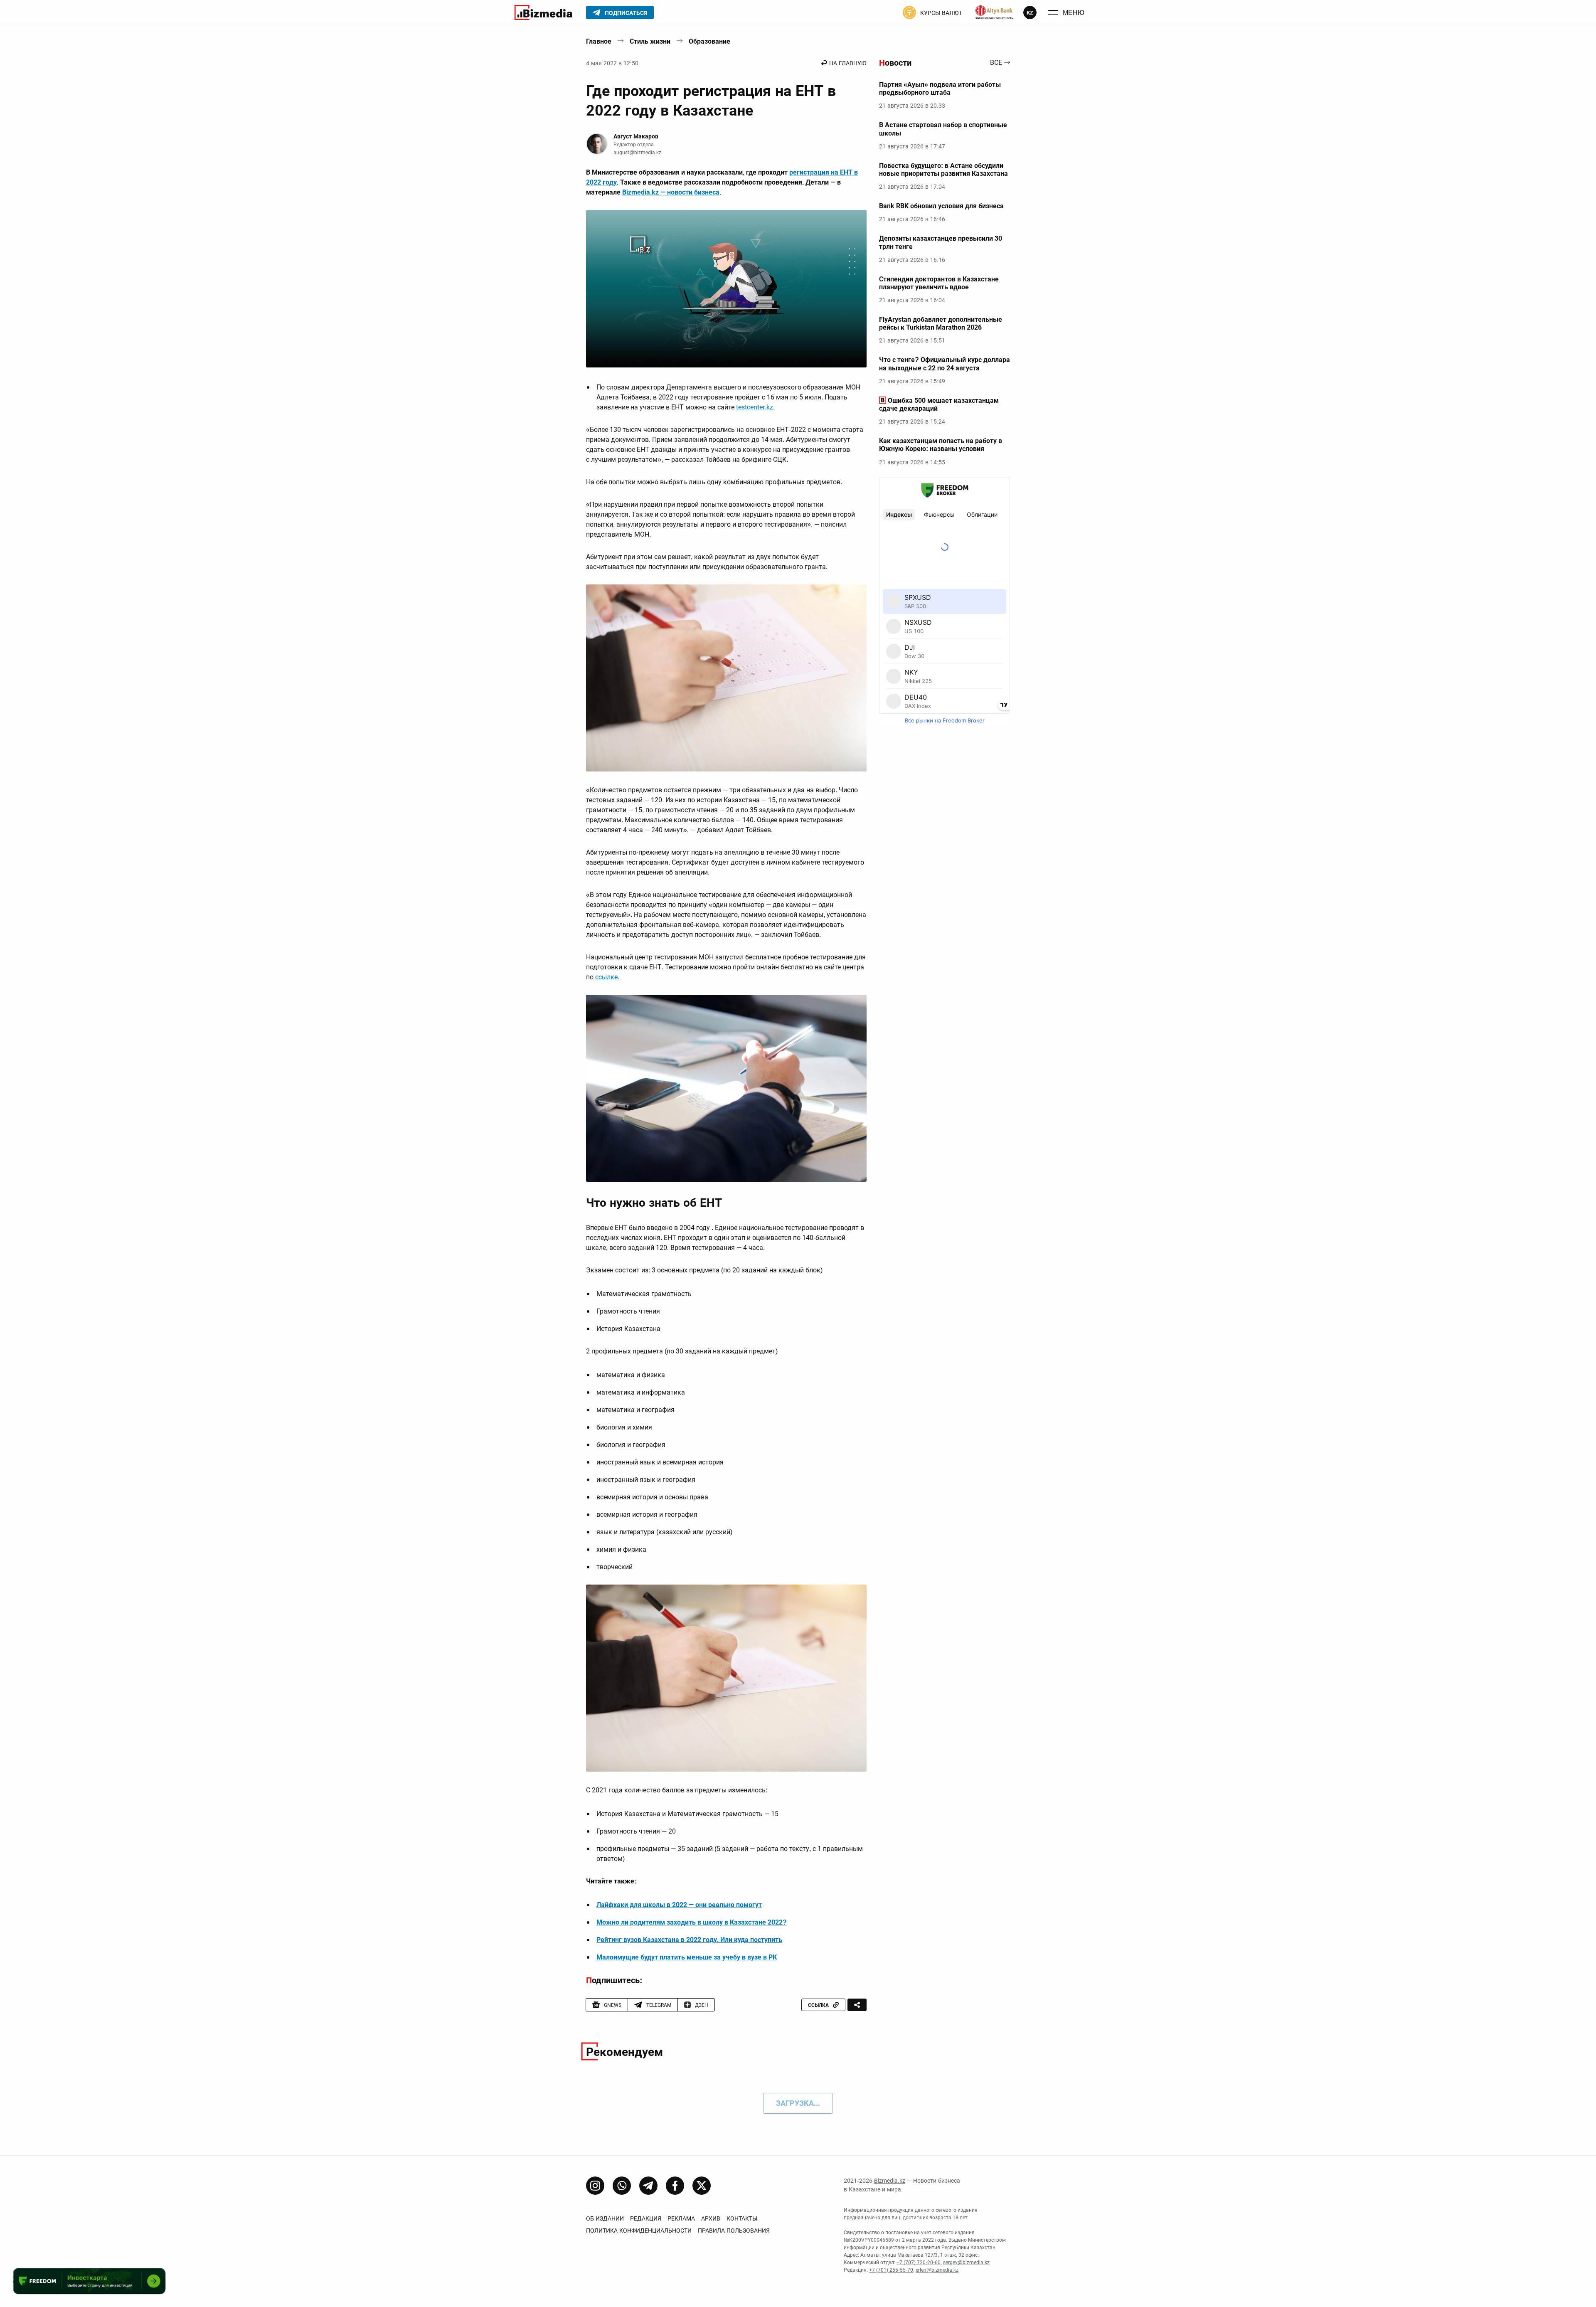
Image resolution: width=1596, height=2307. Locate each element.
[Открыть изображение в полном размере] (726, 289)
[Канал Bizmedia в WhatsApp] (622, 2186)
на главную (848, 63)
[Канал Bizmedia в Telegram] (648, 2186)
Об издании (605, 2218)
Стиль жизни (650, 41)
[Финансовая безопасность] (994, 12)
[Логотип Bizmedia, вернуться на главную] (543, 12)
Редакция (646, 2218)
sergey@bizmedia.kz (966, 2263)
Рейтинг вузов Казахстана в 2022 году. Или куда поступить (689, 1940)
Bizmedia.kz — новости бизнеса (671, 192)
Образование (709, 41)
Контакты (742, 2218)
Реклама (681, 2218)
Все (996, 63)
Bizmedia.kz (890, 2181)
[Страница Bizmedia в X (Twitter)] (702, 2186)
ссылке (606, 977)
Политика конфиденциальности (639, 2231)
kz (1030, 13)
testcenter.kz (755, 407)
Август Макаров (636, 136)
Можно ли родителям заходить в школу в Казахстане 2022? (692, 1922)
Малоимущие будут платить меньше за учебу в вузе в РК (687, 1957)
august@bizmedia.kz (637, 153)
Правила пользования (734, 2231)
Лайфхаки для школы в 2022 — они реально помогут (679, 1905)
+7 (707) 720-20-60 (919, 2263)
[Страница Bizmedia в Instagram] (595, 2186)
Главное (599, 41)
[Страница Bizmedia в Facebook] (675, 2186)
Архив (711, 2218)
